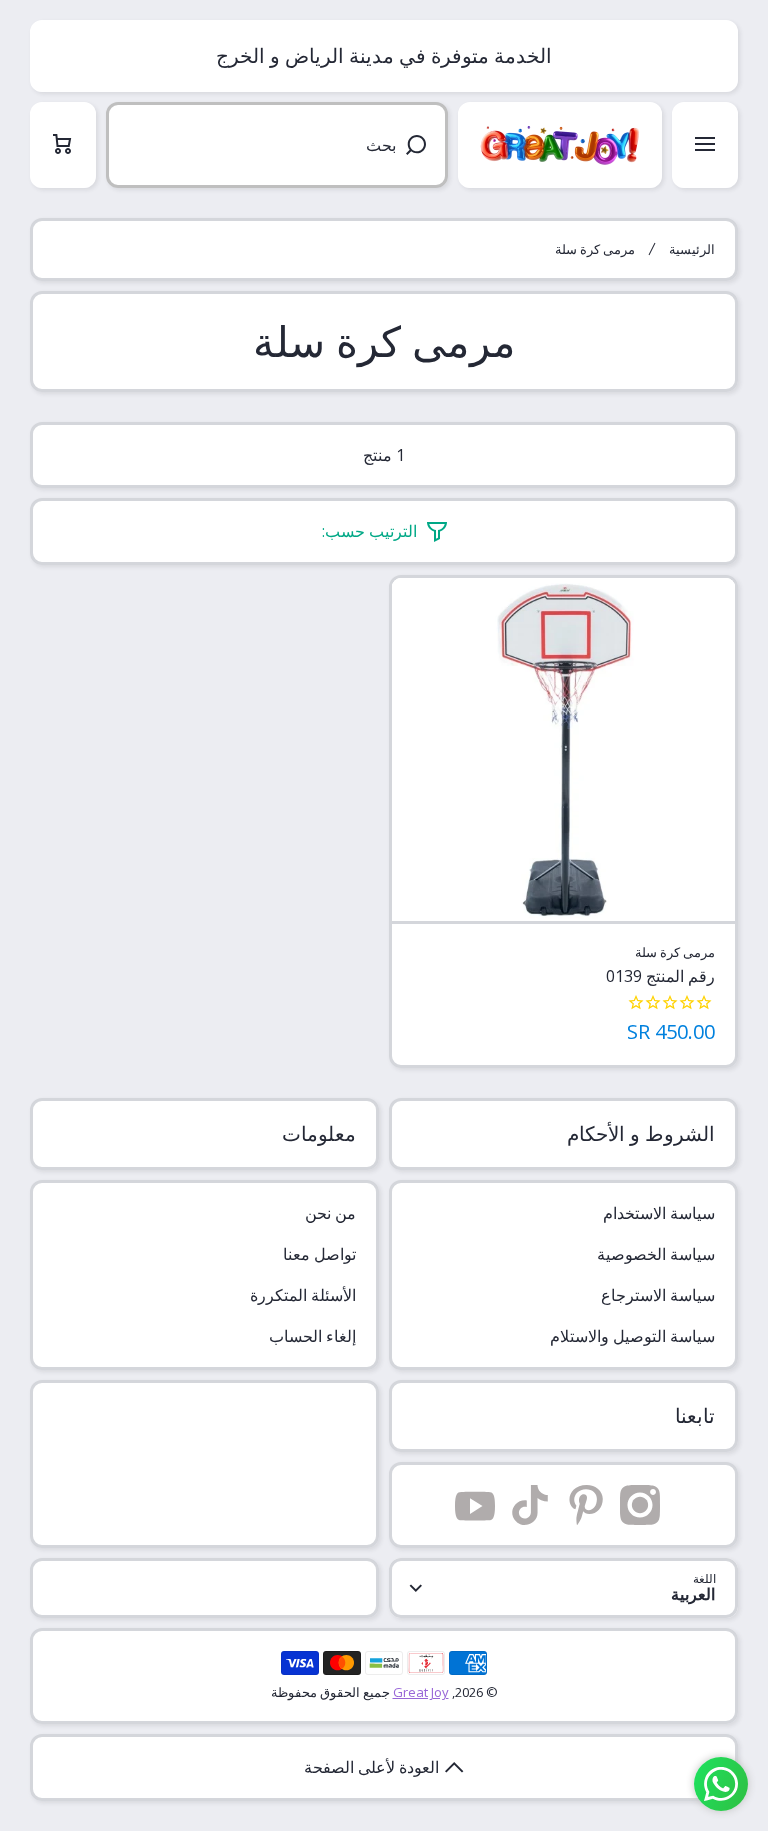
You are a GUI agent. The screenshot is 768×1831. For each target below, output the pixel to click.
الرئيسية (692, 249)
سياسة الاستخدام (659, 1213)
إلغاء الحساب (312, 1336)
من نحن (330, 1213)
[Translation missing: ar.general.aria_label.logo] (560, 145)
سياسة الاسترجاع (658, 1295)
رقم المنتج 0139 (660, 976)
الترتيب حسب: (369, 531)
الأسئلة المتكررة (303, 1295)
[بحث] (419, 145)
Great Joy (421, 1692)
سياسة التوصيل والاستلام (632, 1336)
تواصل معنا (319, 1254)
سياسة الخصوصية (656, 1254)
